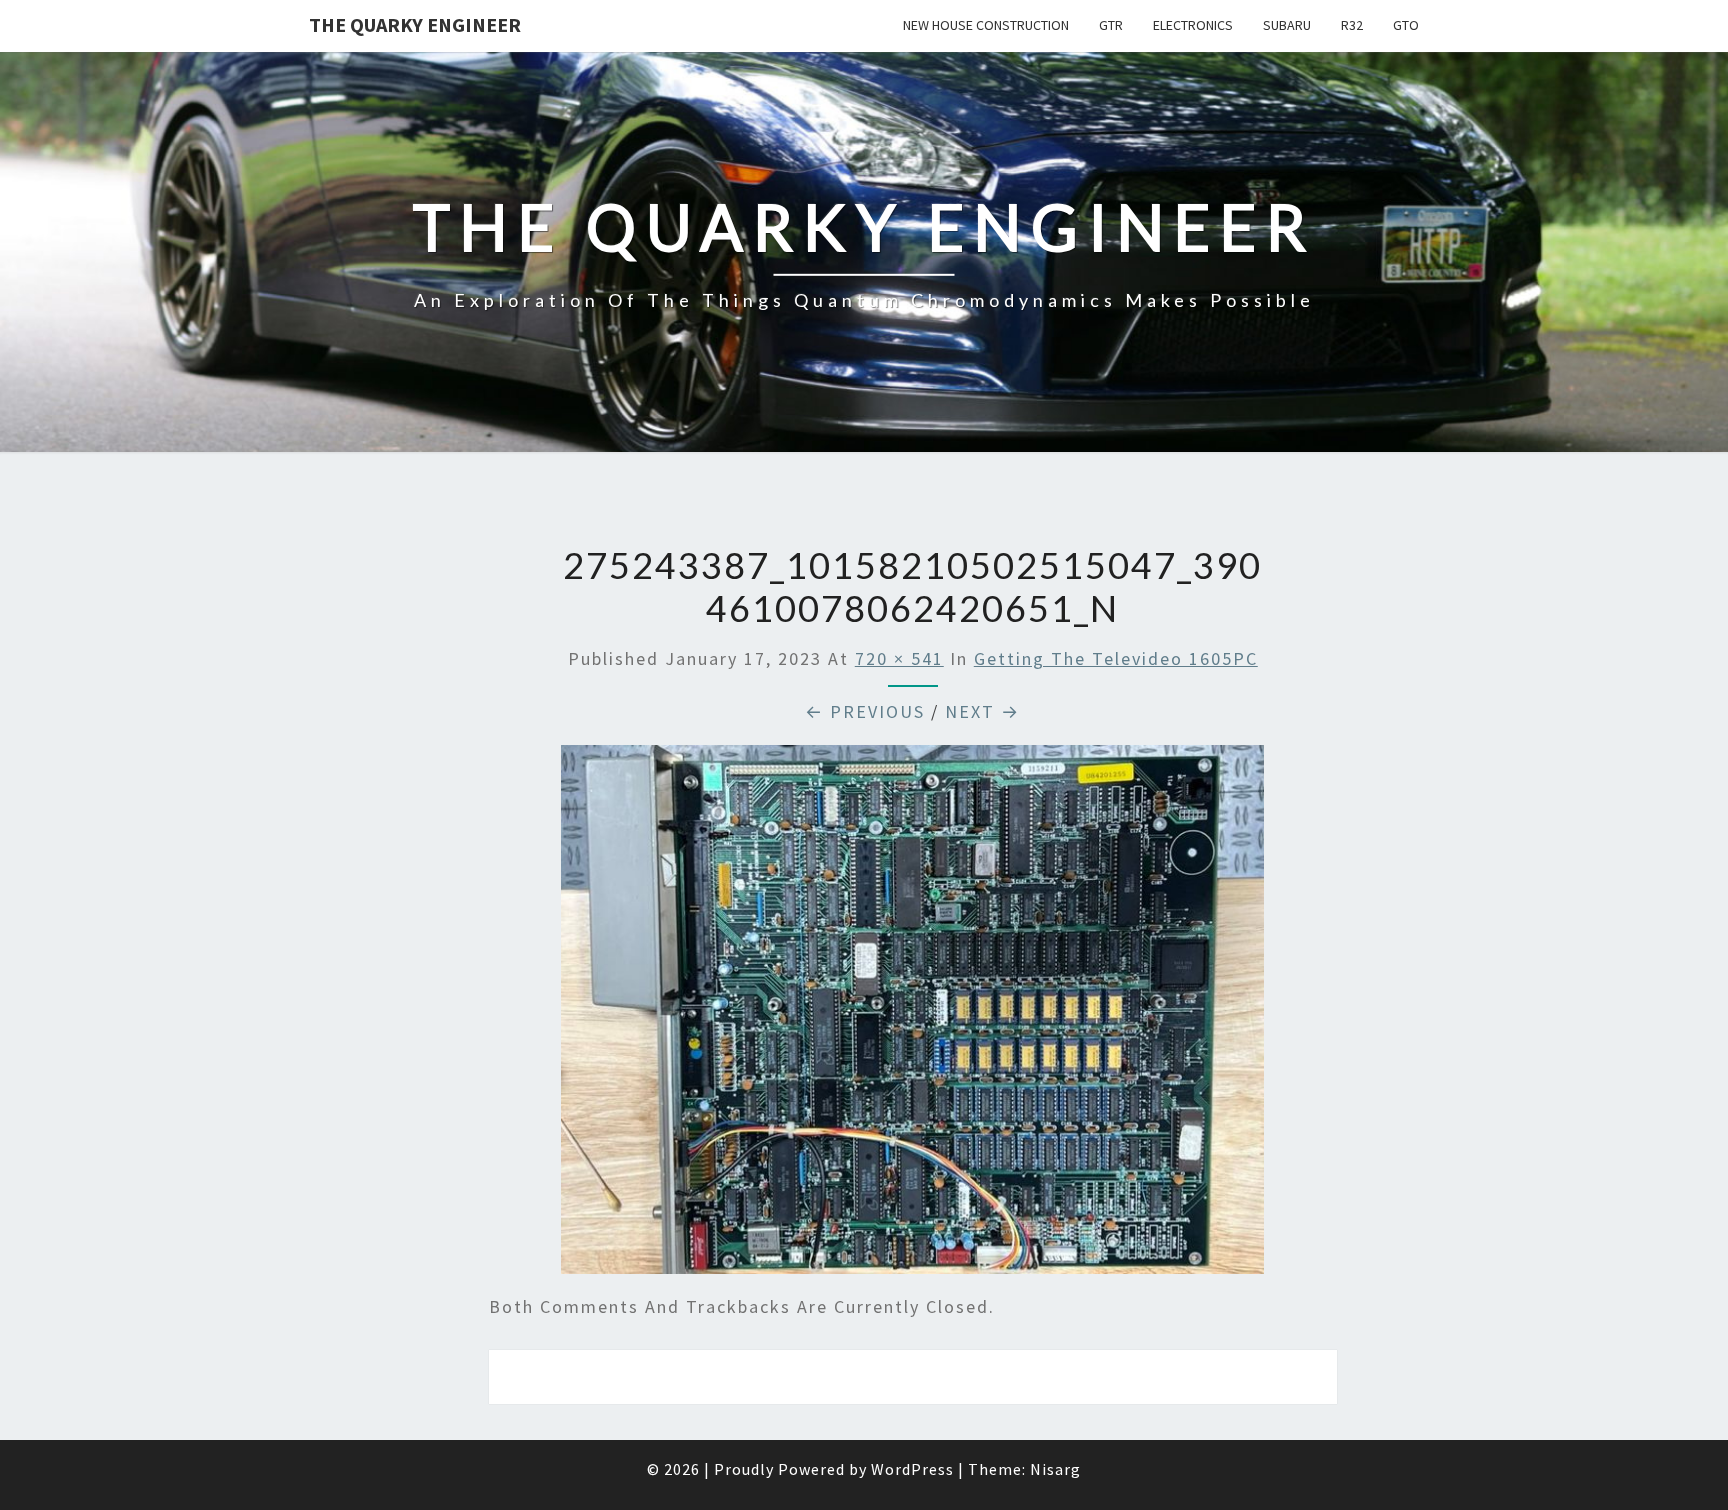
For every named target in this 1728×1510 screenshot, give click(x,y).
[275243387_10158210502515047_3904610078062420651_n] (912, 1016)
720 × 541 (899, 658)
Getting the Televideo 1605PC (1116, 658)
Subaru (1287, 25)
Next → (982, 711)
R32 (1352, 25)
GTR (1111, 25)
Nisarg (1055, 1469)
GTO (1406, 25)
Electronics (1193, 25)
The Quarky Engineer (415, 24)
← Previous (865, 711)
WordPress (912, 1469)
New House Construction (986, 25)
